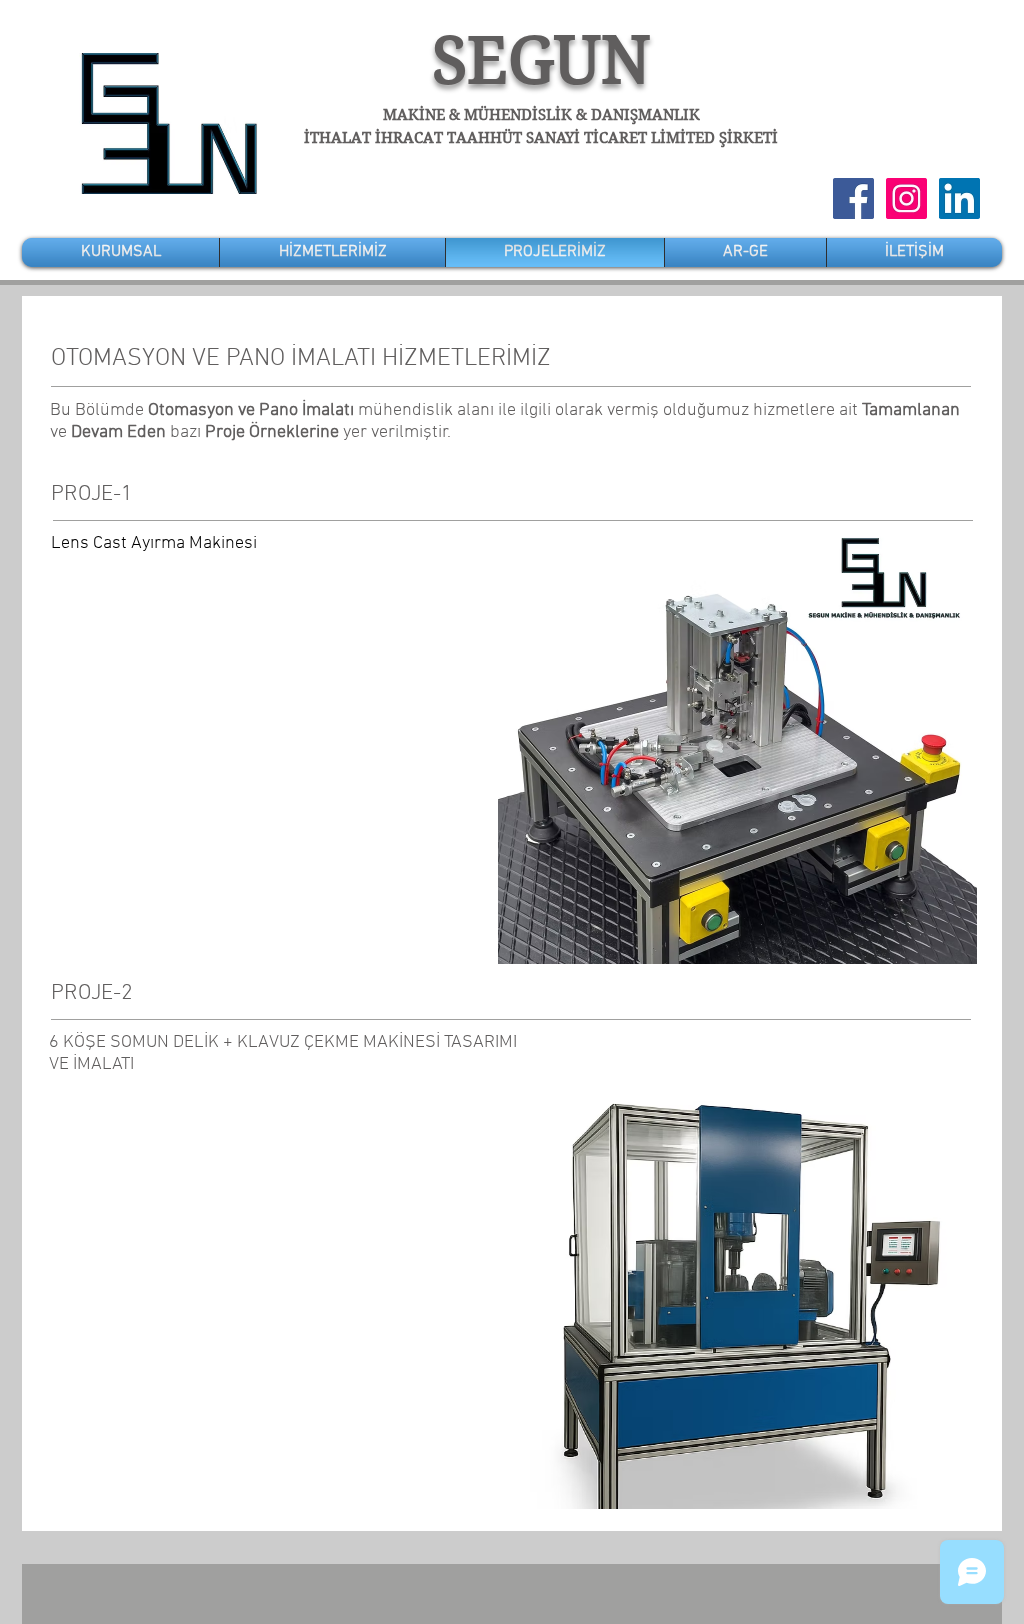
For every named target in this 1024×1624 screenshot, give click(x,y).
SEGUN (541, 60)
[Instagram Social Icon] (906, 198)
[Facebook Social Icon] (853, 198)
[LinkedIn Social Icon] (959, 198)
